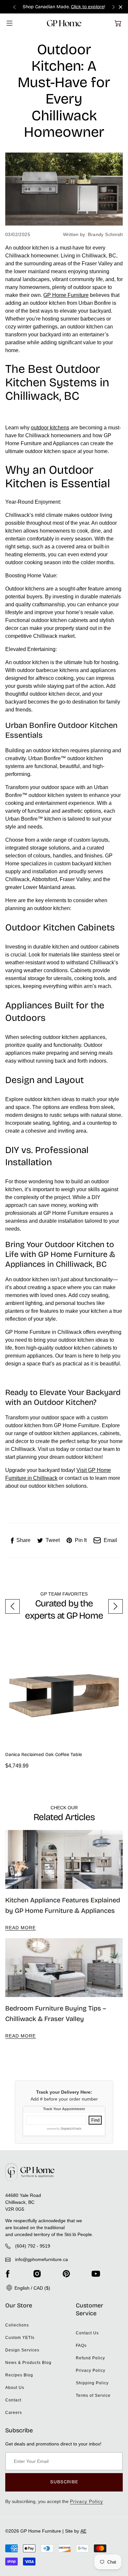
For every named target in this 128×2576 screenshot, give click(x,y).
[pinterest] (66, 2274)
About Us (15, 2388)
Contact (13, 2400)
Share (23, 1540)
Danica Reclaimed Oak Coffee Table (44, 1755)
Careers (14, 2413)
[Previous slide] (14, 7)
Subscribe (64, 2482)
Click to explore (87, 7)
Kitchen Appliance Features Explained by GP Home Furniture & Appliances (63, 1905)
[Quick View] (115, 1739)
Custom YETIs (20, 2338)
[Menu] (10, 23)
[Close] (121, 7)
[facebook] (8, 2274)
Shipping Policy (92, 2383)
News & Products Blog (28, 2363)
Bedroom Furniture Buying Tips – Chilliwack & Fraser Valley (56, 2013)
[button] (118, 23)
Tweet (53, 1540)
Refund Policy (90, 2358)
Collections (17, 2325)
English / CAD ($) (32, 2288)
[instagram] (37, 2274)
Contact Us (87, 2333)
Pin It (81, 1540)
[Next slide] (114, 7)
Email (110, 1540)
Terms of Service (93, 2395)
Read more (21, 1928)
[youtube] (96, 2274)
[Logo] (64, 23)
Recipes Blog (19, 2375)
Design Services (22, 2350)
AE (83, 2531)
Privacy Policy (91, 2371)
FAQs (81, 2346)
